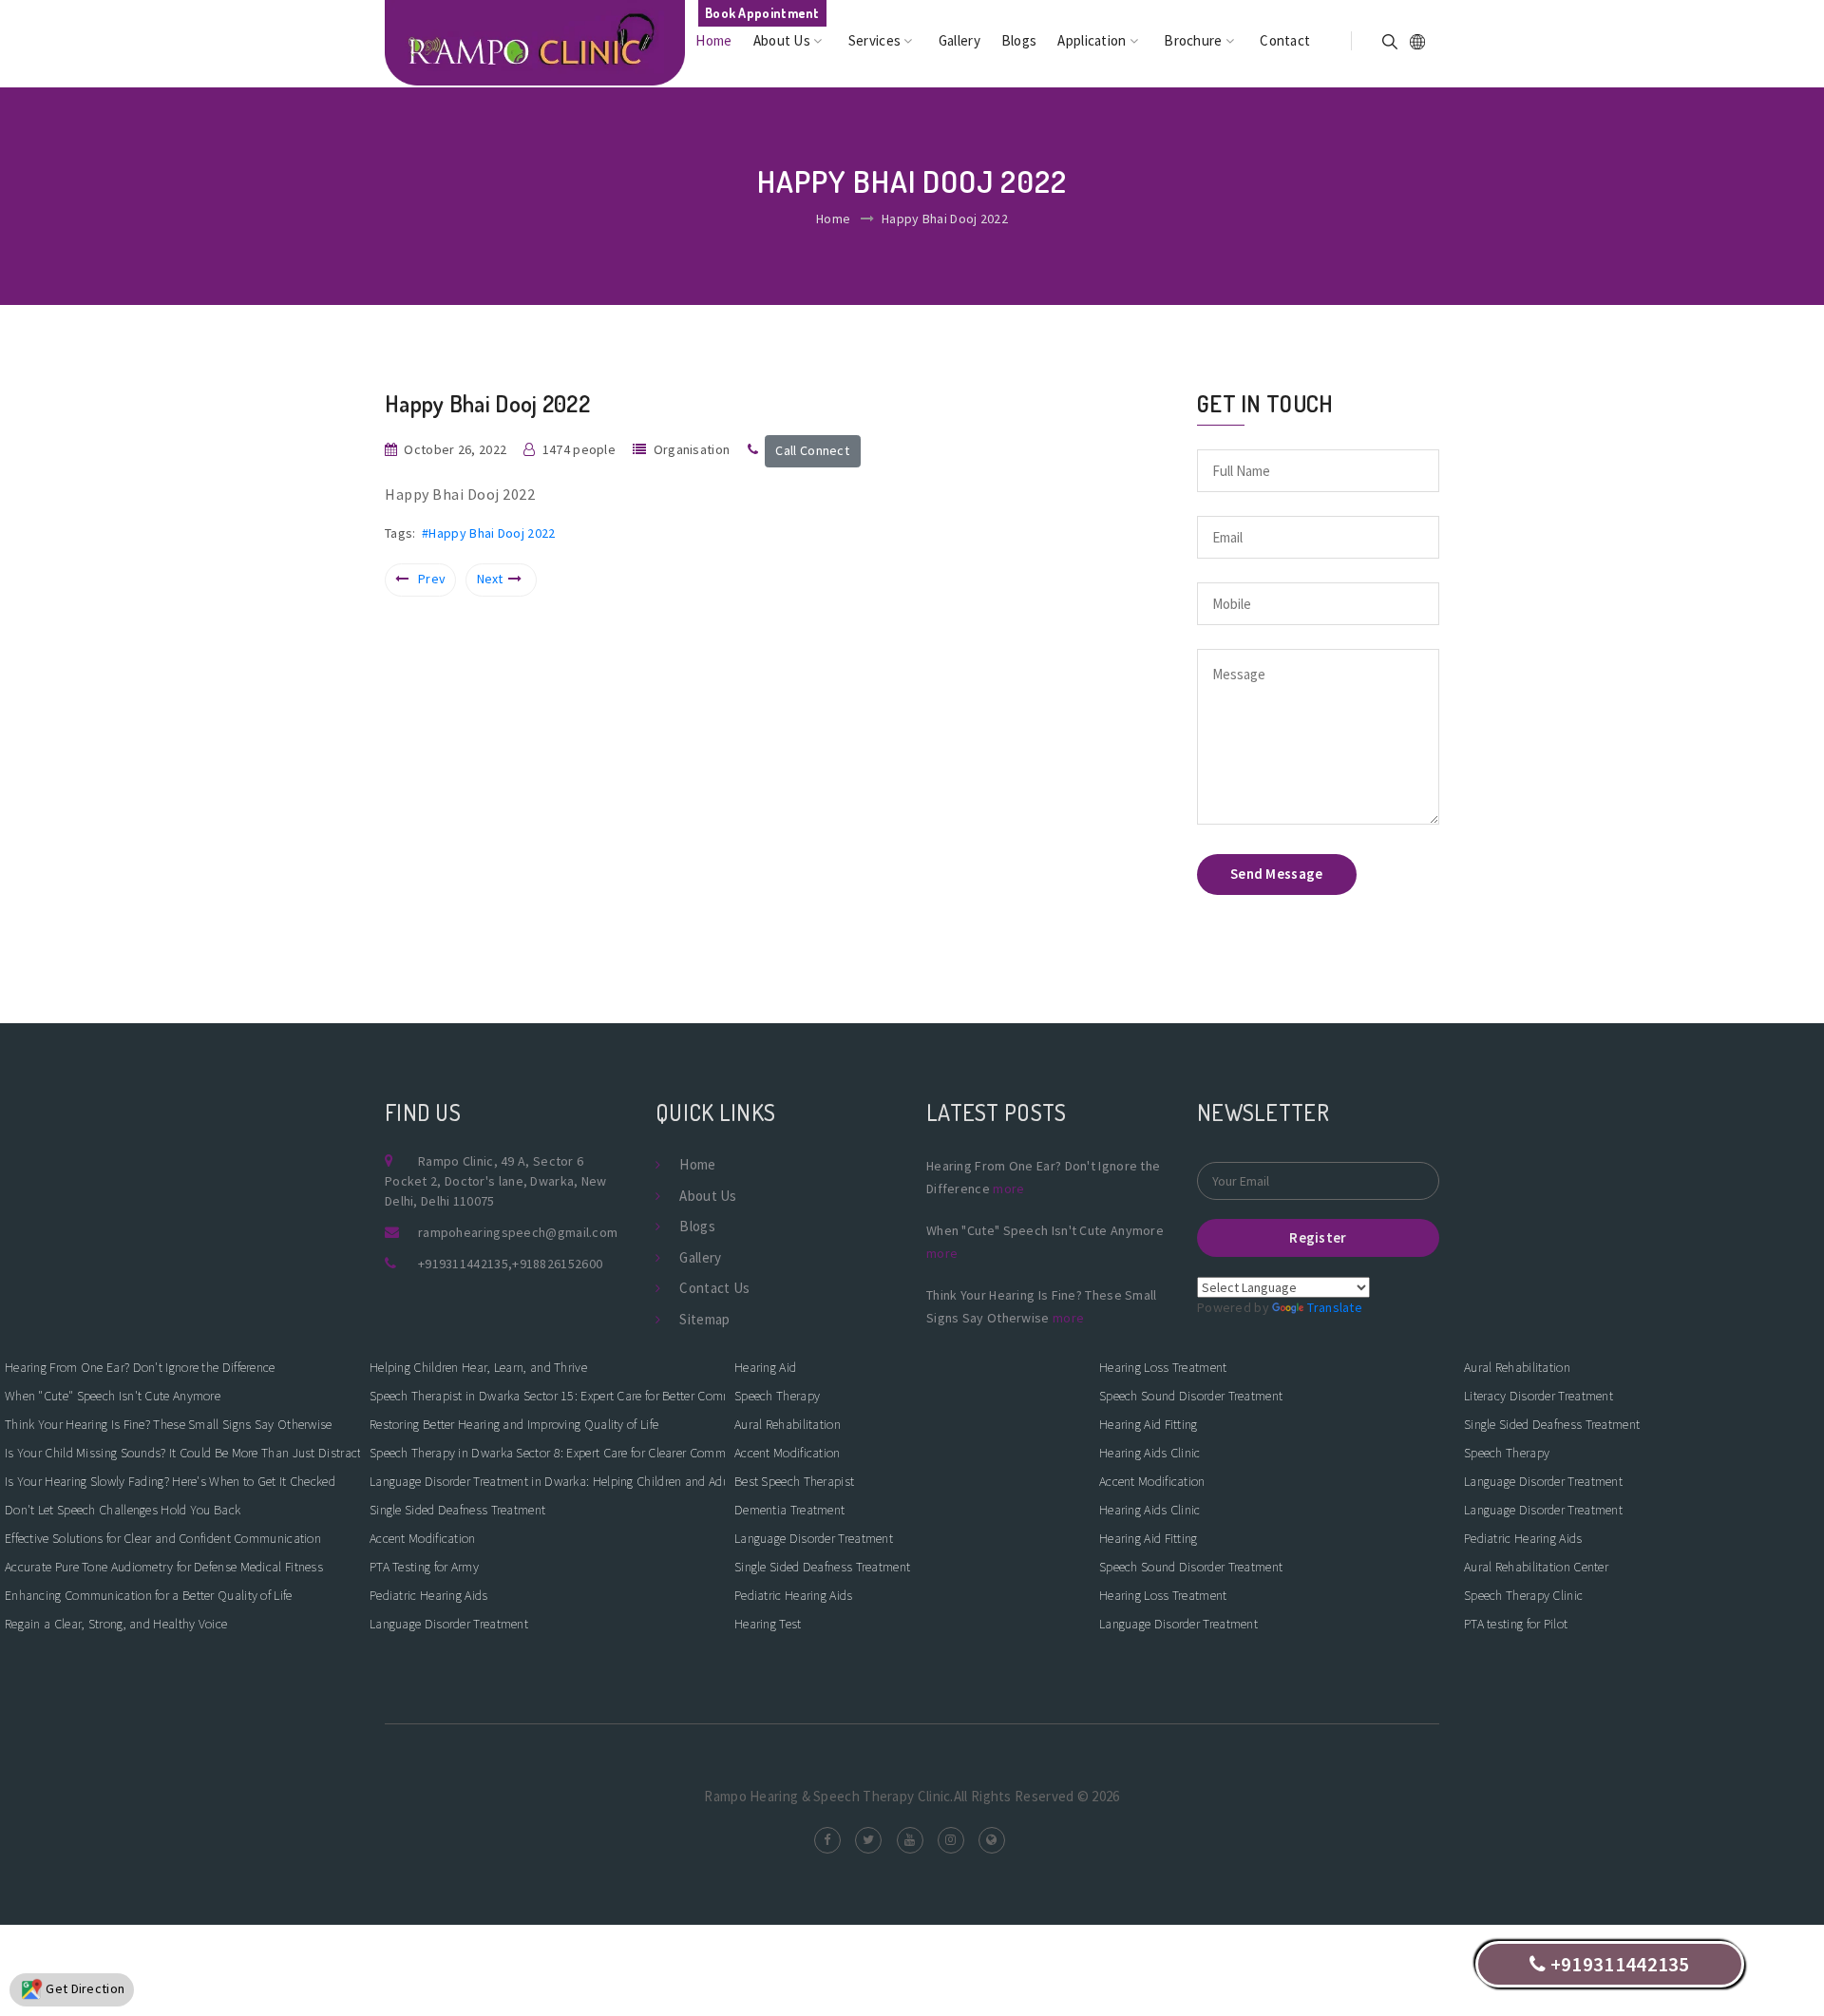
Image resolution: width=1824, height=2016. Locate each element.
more (1008, 1189)
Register (1318, 1237)
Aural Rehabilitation (788, 1424)
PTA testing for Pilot (1516, 1624)
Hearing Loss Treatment (1163, 1367)
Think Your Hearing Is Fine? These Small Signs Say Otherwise (169, 1424)
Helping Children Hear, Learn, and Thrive (478, 1367)
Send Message (1277, 874)
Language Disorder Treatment (449, 1624)
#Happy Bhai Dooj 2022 (488, 533)
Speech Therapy (777, 1396)
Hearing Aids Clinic (1150, 1453)
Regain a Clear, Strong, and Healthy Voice (116, 1624)
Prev (432, 579)
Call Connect (812, 450)
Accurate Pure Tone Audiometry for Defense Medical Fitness (164, 1567)
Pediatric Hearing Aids (429, 1595)
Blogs (1019, 40)
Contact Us (714, 1288)
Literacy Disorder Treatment (1539, 1396)
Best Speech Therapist (794, 1481)
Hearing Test (768, 1624)
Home (713, 40)
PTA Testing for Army (424, 1567)
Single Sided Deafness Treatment (457, 1510)
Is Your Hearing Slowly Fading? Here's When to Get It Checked (170, 1481)
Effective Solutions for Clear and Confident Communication (163, 1538)
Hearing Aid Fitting (1149, 1424)
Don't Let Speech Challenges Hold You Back (123, 1510)
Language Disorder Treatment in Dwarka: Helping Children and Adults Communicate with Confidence (547, 1481)
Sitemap (704, 1319)
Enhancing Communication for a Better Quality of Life (149, 1595)
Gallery (959, 40)
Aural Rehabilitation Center (1536, 1567)
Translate (1335, 1307)
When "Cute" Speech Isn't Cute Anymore (113, 1396)
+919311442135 (463, 1264)
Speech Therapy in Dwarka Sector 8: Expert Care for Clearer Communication (547, 1453)
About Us (784, 40)
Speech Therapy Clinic (1523, 1595)
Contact (1285, 40)
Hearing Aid (765, 1367)
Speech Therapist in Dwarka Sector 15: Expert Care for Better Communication (547, 1396)
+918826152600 (557, 1264)
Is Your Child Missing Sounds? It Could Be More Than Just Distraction (182, 1453)
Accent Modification (423, 1538)
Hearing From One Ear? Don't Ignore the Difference (140, 1367)
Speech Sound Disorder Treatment (1191, 1396)
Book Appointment (762, 13)
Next (490, 579)
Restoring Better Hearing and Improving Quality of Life (514, 1424)
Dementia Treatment (789, 1510)
